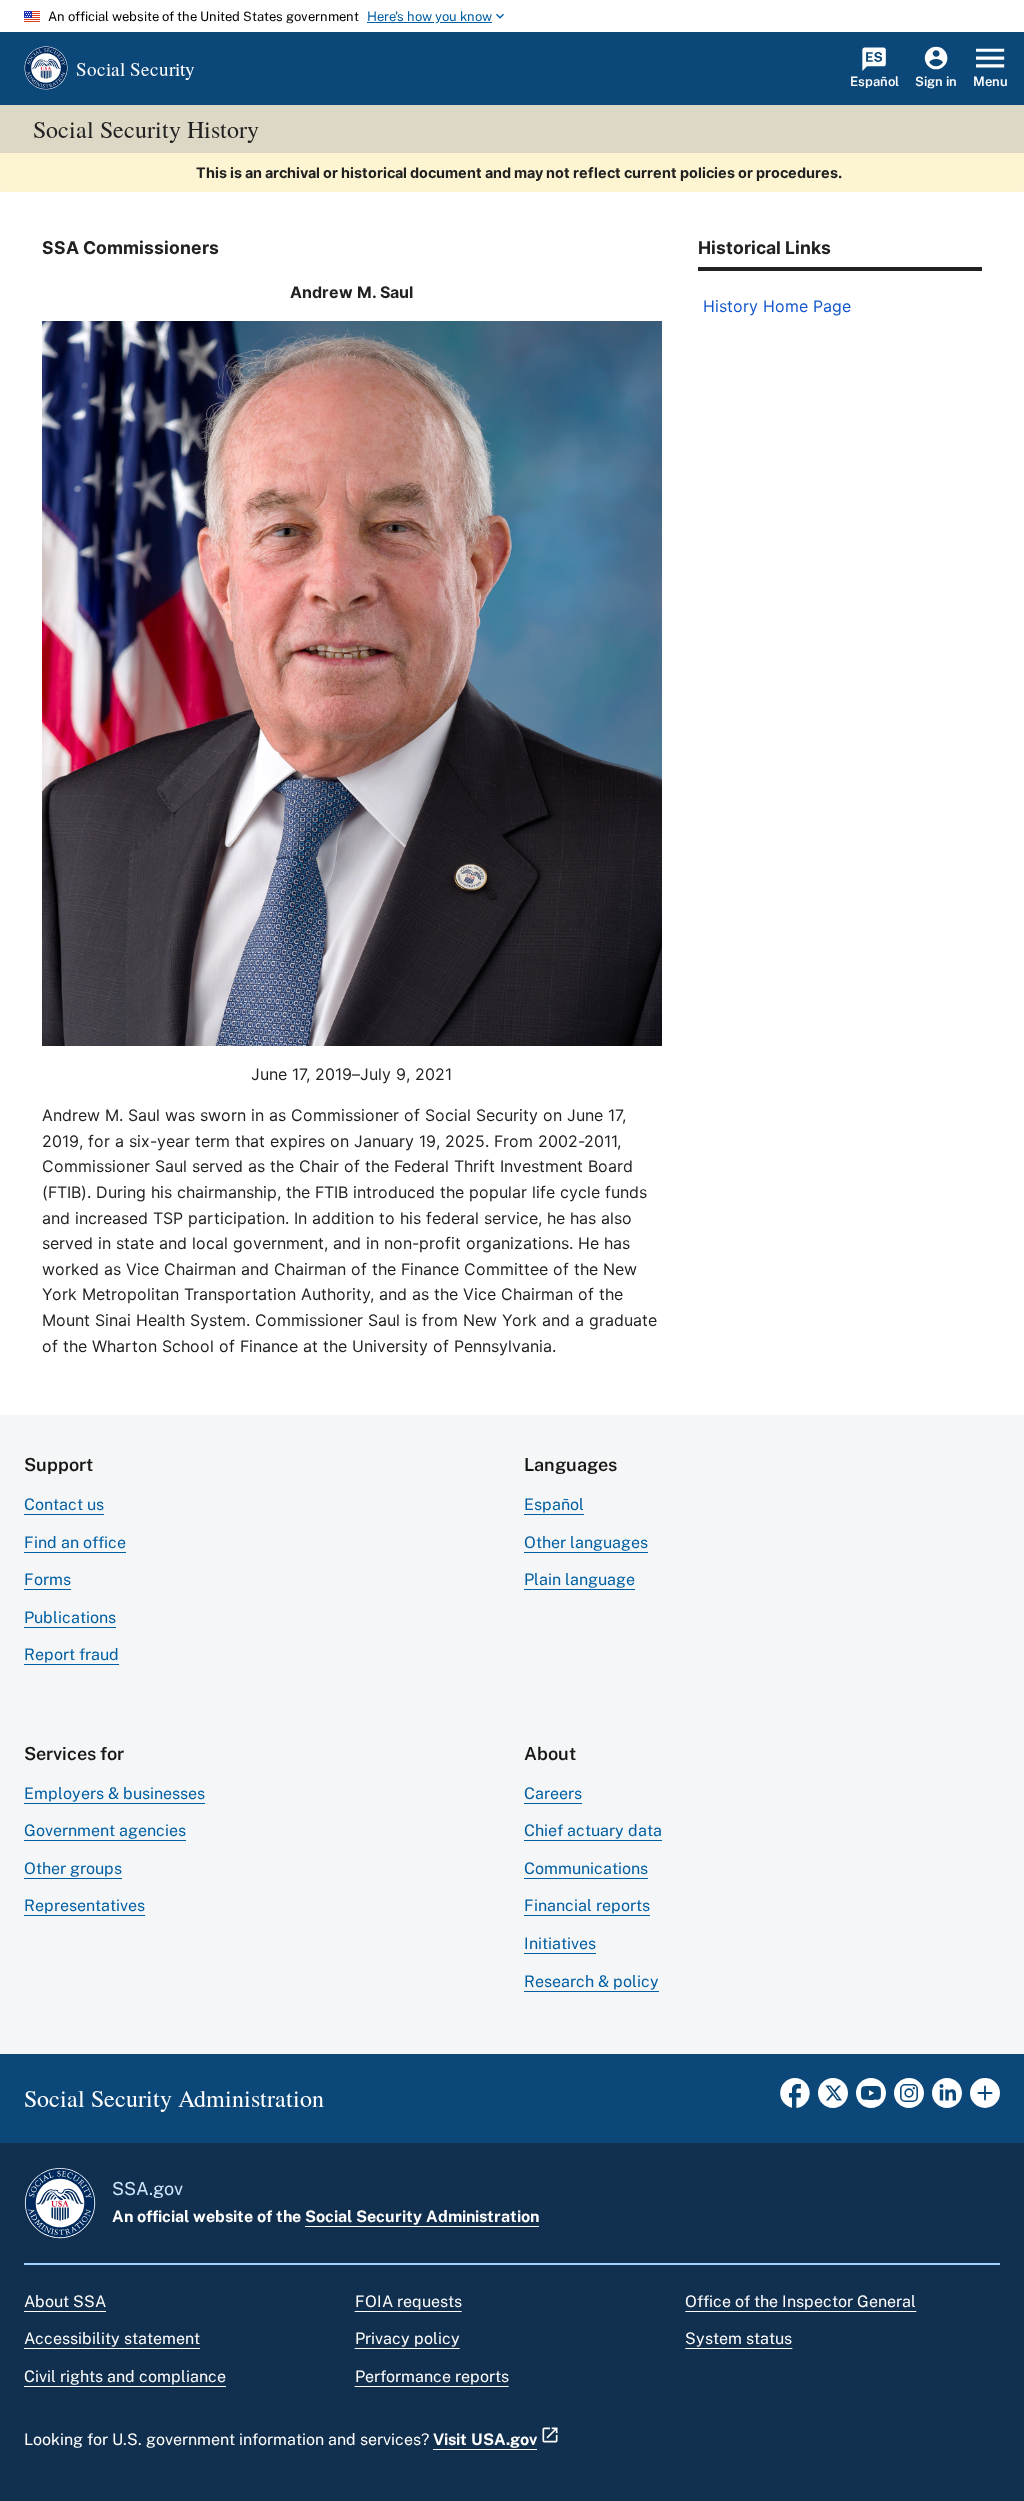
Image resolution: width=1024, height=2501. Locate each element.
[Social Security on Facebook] (795, 2099)
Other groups (73, 1868)
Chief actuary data (593, 1830)
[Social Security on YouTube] (871, 2099)
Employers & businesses (114, 1793)
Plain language (579, 1579)
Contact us (64, 1504)
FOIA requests (408, 2301)
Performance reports (432, 2376)
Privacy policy (407, 2338)
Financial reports (587, 1905)
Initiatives (560, 1943)
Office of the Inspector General (800, 2301)
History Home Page (777, 306)
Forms (47, 1579)
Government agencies (105, 1830)
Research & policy (591, 1981)
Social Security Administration (422, 2216)
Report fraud (71, 1654)
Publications (70, 1617)
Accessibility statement (112, 2338)
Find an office (75, 1542)
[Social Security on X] (833, 2099)
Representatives (84, 1905)
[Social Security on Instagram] (909, 2099)
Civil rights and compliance (125, 2376)
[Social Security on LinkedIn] (947, 2099)
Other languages (586, 1542)
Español (554, 1504)
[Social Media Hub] (985, 2099)
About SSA (65, 2301)
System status (738, 2338)
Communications (586, 1868)
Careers (553, 1793)
